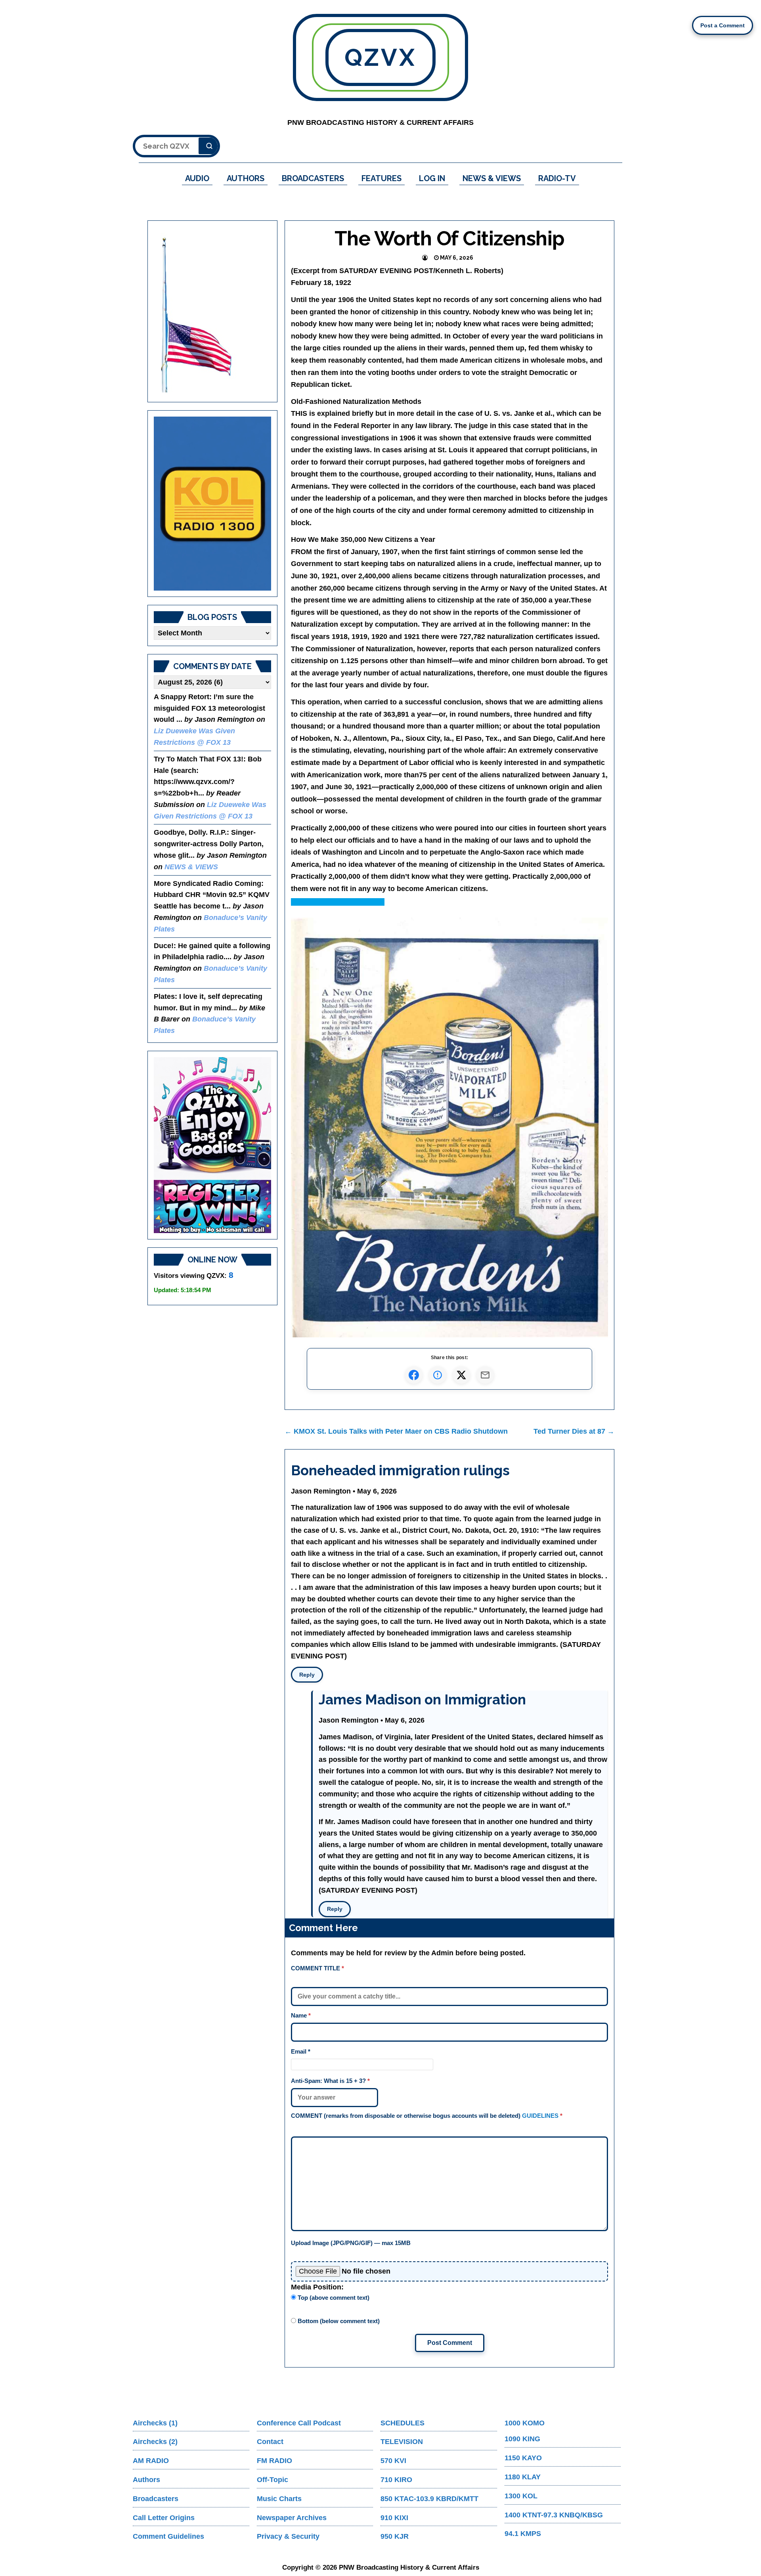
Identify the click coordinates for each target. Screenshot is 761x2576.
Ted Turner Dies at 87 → (574, 1431)
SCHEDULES (402, 2423)
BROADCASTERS (313, 178)
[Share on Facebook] (414, 1375)
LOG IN (432, 178)
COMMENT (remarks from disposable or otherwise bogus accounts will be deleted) (427, 2116)
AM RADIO (151, 2461)
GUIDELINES (540, 2116)
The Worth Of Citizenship (450, 238)
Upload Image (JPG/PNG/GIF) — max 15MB (351, 2243)
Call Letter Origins (164, 2518)
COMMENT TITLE (317, 1968)
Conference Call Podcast (299, 2423)
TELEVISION (402, 2442)
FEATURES (381, 178)
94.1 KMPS (523, 2534)
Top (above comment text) (333, 2298)
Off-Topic (272, 2480)
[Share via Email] (485, 1375)
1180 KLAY (523, 2477)
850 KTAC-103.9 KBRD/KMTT (429, 2499)
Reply (307, 1675)
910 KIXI (394, 2518)
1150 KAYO (523, 2458)
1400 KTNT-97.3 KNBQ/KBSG (554, 2515)
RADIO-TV (557, 178)
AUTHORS (246, 178)
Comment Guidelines (168, 2536)
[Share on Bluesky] (438, 1375)
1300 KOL (521, 2496)
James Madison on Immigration (422, 1699)
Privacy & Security (288, 2536)
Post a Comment (723, 25)
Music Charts (279, 2499)
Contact (270, 2442)
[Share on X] (461, 1375)
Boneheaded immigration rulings (400, 1470)
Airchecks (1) (155, 2423)
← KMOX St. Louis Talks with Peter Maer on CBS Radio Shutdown (396, 1431)
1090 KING (522, 2439)
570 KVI (393, 2461)
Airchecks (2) (155, 2442)
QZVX (380, 57)
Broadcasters (156, 2499)
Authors (146, 2480)
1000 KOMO (525, 2423)
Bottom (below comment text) (338, 2321)
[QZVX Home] (212, 504)
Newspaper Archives (292, 2518)
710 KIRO (396, 2480)
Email (301, 2051)
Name (301, 2015)
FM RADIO (274, 2461)
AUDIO (197, 178)
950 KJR (395, 2536)
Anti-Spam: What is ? (330, 2081)
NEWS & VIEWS (492, 178)
